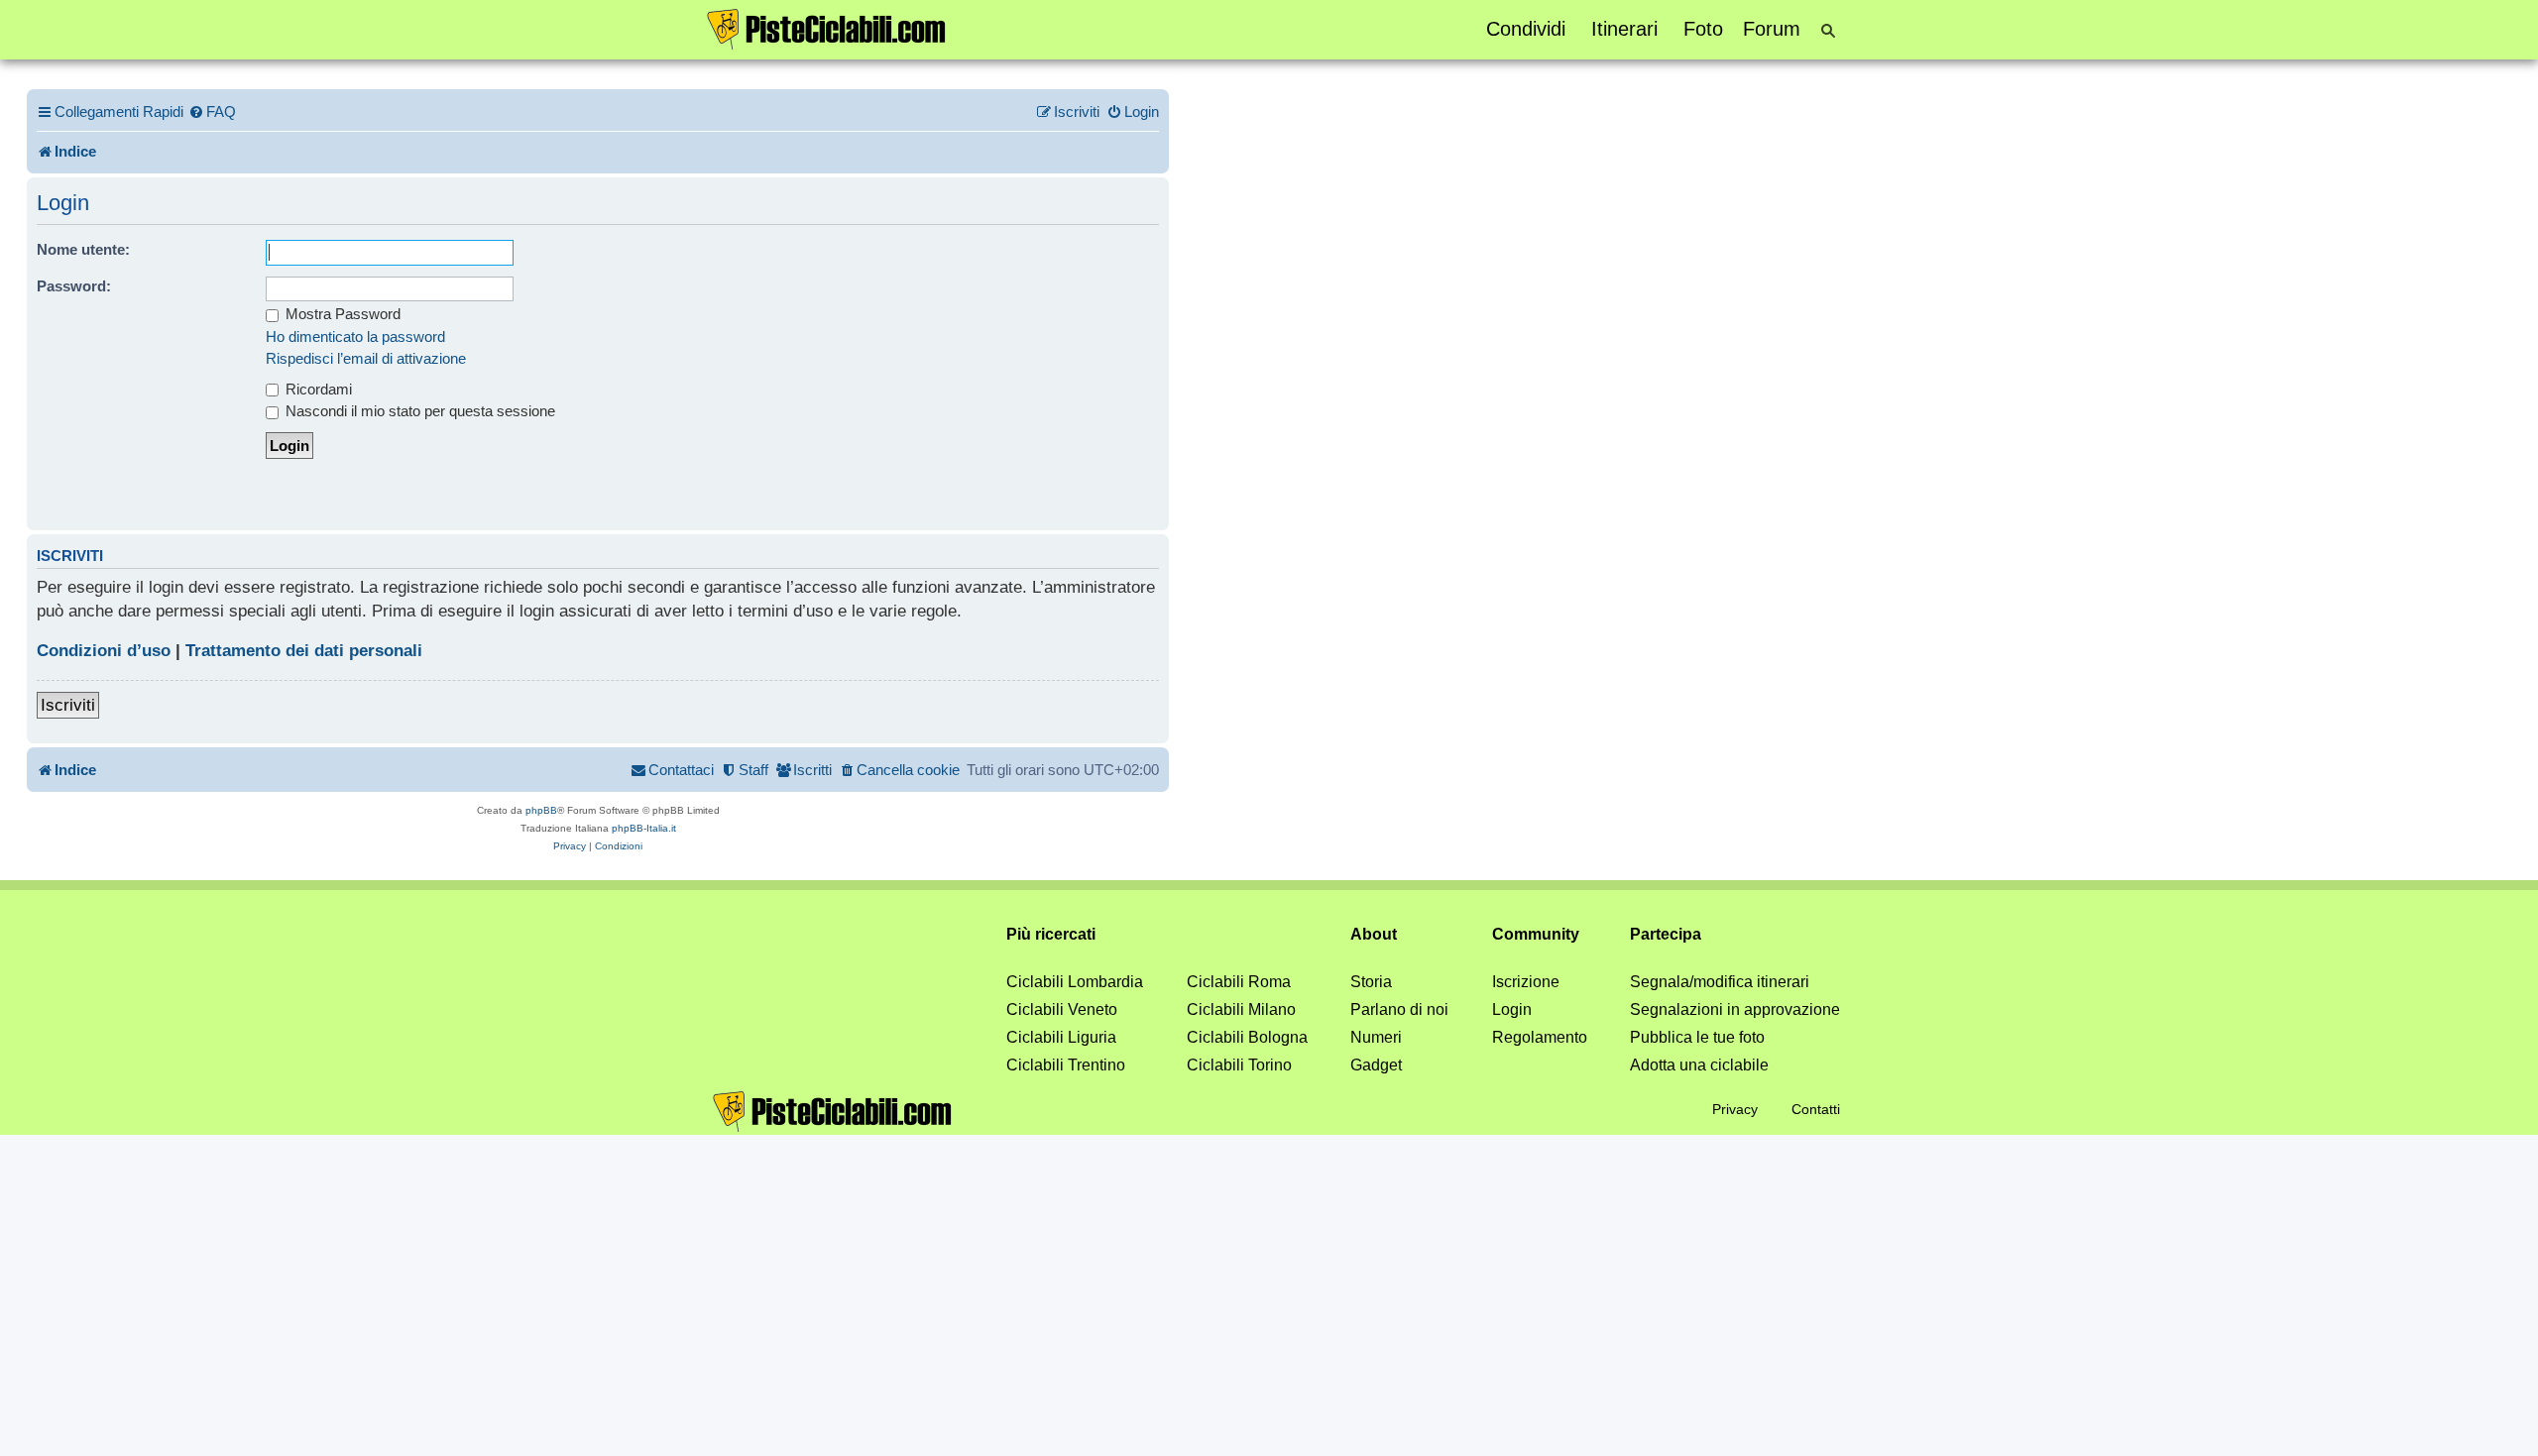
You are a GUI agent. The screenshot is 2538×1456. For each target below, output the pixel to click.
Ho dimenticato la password (355, 336)
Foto (1703, 29)
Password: (74, 286)
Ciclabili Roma (1239, 982)
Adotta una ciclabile (1699, 1065)
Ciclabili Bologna (1247, 1037)
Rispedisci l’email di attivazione (366, 358)
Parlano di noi (1399, 1009)
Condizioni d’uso (104, 651)
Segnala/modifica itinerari (1720, 982)
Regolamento (1540, 1037)
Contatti (1816, 1109)
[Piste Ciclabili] (827, 28)
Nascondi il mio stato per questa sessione (418, 411)
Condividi (1526, 29)
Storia (1371, 982)
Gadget (1376, 1065)
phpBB (541, 810)
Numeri (1376, 1037)
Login (1512, 1009)
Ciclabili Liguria (1061, 1037)
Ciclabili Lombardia (1075, 982)
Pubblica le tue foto (1697, 1037)
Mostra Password (341, 314)
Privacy (1735, 1109)
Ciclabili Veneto (1062, 1009)
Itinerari (1624, 29)
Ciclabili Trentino (1066, 1065)
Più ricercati (1051, 934)
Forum (1772, 29)
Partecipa (1666, 934)
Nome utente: (83, 249)
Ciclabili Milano (1241, 1009)
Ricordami (317, 389)
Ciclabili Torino (1239, 1065)
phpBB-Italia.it (644, 828)
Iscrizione (1526, 982)
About (1374, 934)
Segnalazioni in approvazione (1735, 1009)
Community (1536, 934)
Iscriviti (68, 705)
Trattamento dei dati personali (304, 651)
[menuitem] (212, 112)
